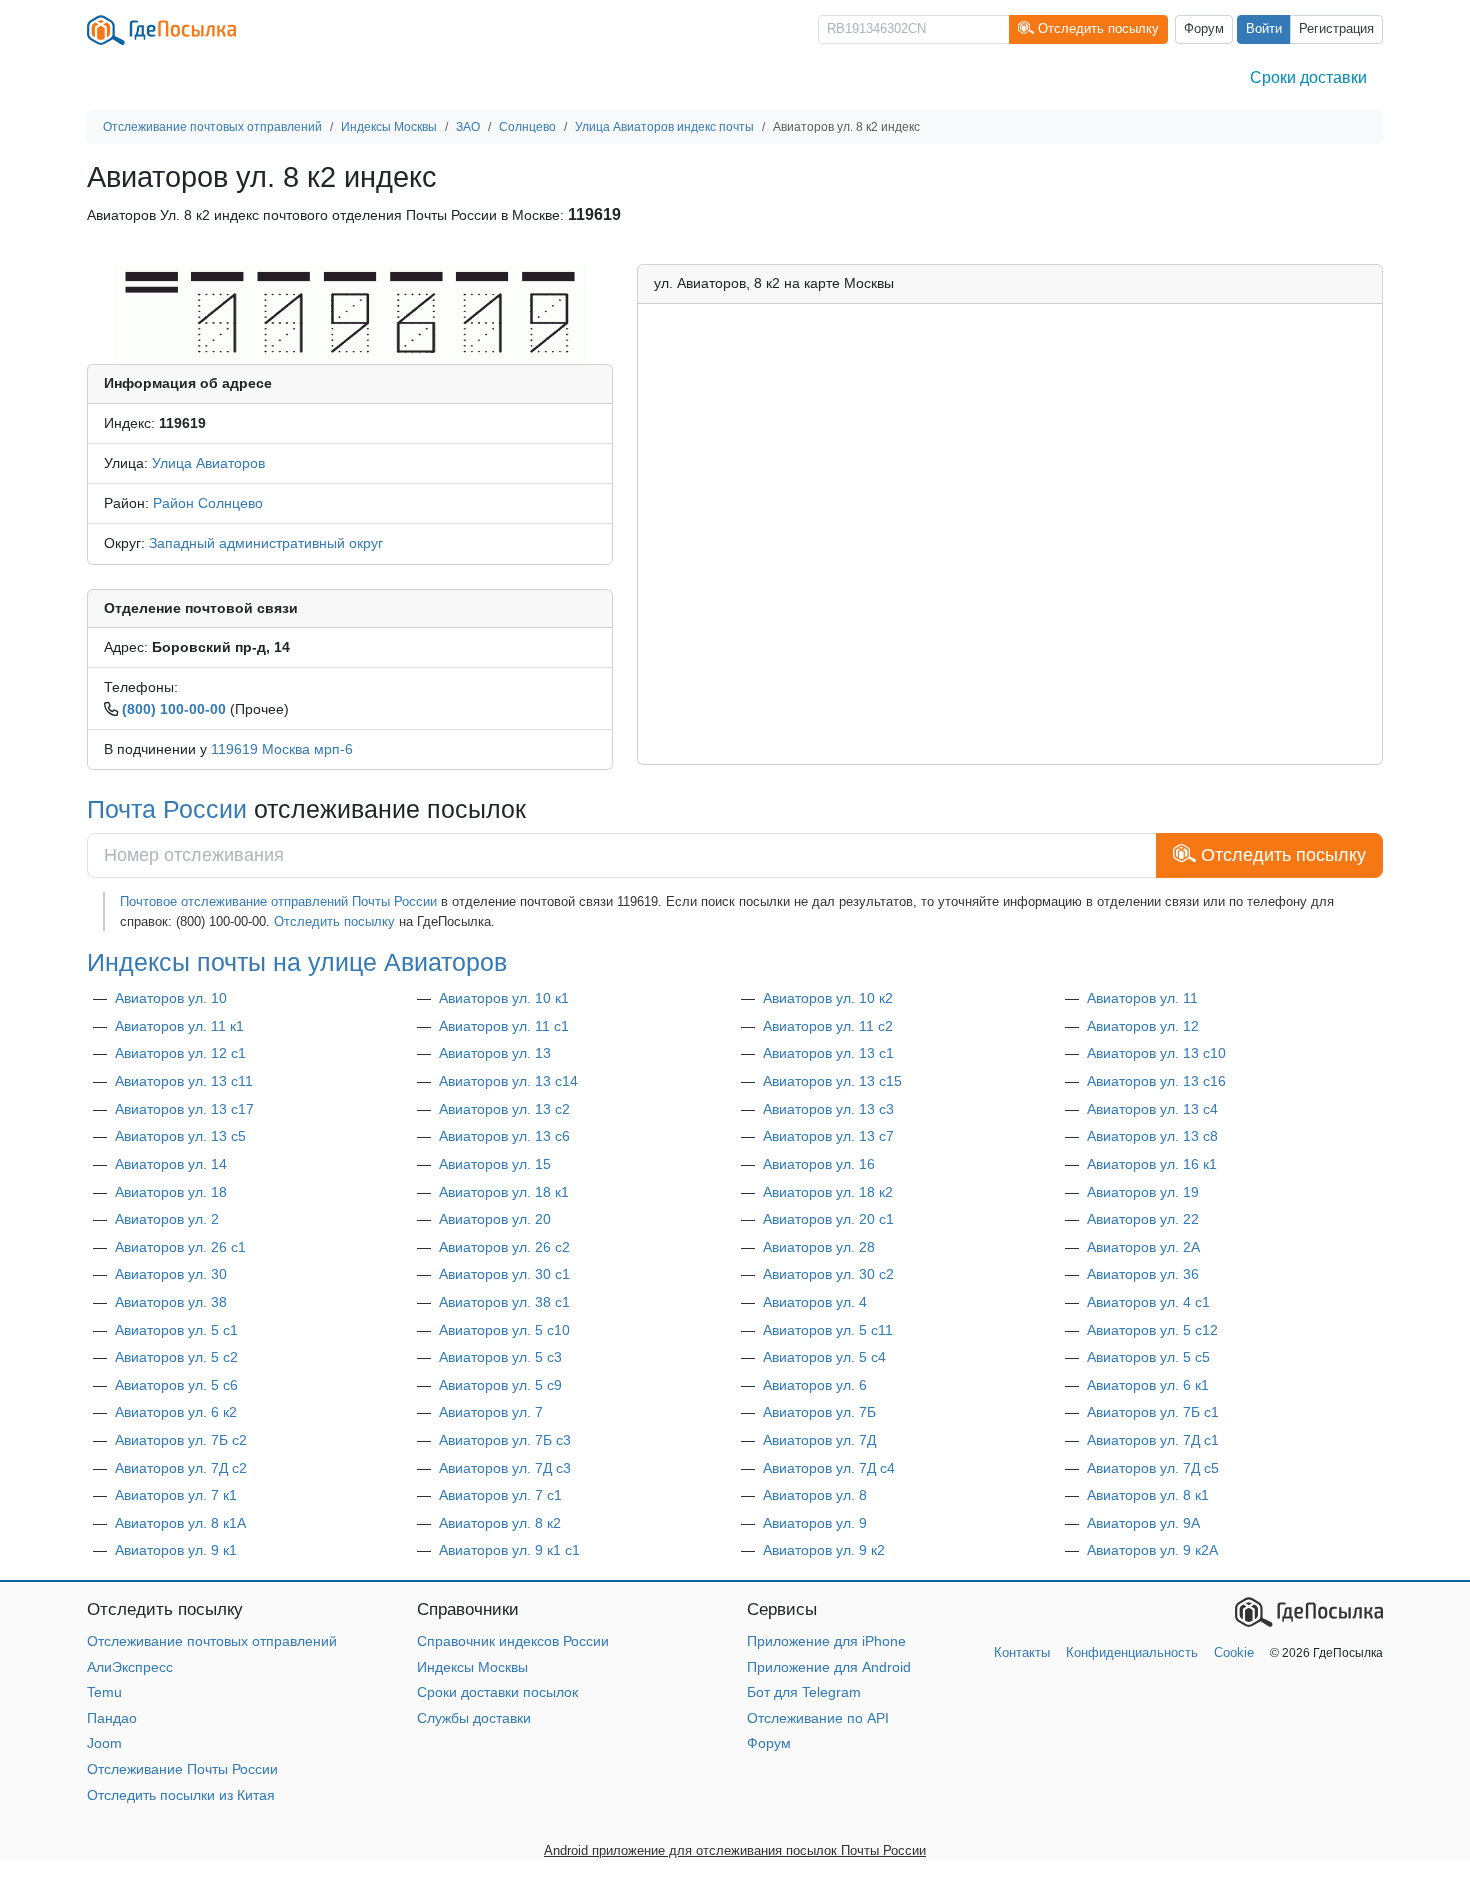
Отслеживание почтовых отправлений (212, 1641)
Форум (1204, 29)
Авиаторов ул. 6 (815, 1385)
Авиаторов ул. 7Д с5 (1153, 1468)
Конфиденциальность (1132, 1652)
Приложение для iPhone (826, 1641)
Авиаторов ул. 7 (491, 1412)
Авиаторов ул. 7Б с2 (181, 1440)
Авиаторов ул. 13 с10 (1156, 1053)
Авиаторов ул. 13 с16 (1156, 1081)
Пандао (112, 1718)
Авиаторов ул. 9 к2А (1152, 1550)
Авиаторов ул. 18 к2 (828, 1192)
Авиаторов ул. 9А (1143, 1523)
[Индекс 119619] (349, 313)
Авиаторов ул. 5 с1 (176, 1330)
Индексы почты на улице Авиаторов (297, 962)
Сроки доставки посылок (497, 1692)
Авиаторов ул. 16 (819, 1164)
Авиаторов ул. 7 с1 (500, 1495)
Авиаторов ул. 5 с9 (500, 1385)
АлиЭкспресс (130, 1667)
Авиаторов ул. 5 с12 (1152, 1330)
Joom (104, 1743)
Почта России (167, 809)
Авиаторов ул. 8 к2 (500, 1523)
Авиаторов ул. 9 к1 (176, 1550)
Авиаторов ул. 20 (495, 1219)
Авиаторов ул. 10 (171, 998)
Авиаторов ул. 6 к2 (176, 1412)
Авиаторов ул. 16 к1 (1152, 1164)
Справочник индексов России (513, 1641)
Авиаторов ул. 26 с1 (180, 1247)
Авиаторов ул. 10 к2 (828, 998)
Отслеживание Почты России (182, 1769)
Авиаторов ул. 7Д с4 (829, 1468)
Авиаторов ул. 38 (171, 1302)
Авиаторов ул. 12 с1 (180, 1053)
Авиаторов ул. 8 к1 (1148, 1495)
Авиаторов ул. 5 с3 (500, 1357)
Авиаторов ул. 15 (495, 1164)
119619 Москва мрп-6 (282, 749)
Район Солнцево (208, 503)
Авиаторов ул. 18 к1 (504, 1192)
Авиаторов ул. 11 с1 (504, 1026)
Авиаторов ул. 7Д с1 (1153, 1440)
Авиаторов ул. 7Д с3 (505, 1468)
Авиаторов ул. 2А (1143, 1247)
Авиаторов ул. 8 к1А (180, 1523)
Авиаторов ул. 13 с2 (504, 1109)
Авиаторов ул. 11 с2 (828, 1026)
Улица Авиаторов (208, 463)
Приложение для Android (829, 1667)
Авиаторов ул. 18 (171, 1192)
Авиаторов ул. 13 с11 (184, 1081)
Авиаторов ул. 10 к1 (504, 998)
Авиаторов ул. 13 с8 (1152, 1136)
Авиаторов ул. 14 (171, 1164)
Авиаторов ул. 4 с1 (1148, 1302)
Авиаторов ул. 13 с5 (180, 1136)
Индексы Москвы (472, 1667)
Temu (104, 1692)
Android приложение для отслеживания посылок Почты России (735, 1850)
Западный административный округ (266, 543)
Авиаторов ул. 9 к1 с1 (509, 1550)
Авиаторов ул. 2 (167, 1219)
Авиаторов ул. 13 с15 (832, 1081)
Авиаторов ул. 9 (815, 1523)
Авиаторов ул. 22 (1143, 1219)
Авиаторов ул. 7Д (819, 1440)
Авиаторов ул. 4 (815, 1302)
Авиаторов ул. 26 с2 (504, 1247)
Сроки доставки (1308, 77)
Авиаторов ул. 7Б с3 (505, 1440)
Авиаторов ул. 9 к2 (824, 1550)
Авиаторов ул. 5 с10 (504, 1330)
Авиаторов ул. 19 (1143, 1192)
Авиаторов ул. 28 (819, 1247)
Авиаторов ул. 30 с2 (828, 1274)
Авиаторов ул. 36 (1143, 1274)
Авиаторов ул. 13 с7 (828, 1136)
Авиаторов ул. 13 (495, 1053)
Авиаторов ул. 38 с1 (504, 1302)
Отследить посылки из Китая (181, 1795)
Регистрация (1336, 29)
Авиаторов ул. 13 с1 (828, 1053)
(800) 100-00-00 (174, 709)
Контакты (1022, 1652)
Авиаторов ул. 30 (171, 1274)
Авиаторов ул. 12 (1143, 1026)
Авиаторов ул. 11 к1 (179, 1026)
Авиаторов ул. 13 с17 (184, 1109)
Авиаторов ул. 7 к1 (176, 1495)
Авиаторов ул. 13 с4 (1152, 1109)
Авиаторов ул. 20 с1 (828, 1219)
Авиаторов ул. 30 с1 (504, 1274)
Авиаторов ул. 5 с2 (176, 1357)
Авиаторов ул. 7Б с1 (1153, 1412)
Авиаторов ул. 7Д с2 (181, 1468)
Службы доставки (474, 1718)
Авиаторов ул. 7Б (819, 1412)
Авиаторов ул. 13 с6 (504, 1136)
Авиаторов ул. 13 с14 (508, 1081)
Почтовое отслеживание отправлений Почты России (278, 901)
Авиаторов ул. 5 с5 (1148, 1357)
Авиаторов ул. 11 (1142, 998)
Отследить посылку (334, 921)
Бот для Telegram (804, 1692)
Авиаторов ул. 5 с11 (828, 1330)
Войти (1264, 29)
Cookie (1234, 1652)
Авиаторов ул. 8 (815, 1495)
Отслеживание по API (818, 1718)
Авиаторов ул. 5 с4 (824, 1357)
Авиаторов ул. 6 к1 (1148, 1385)
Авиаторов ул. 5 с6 (176, 1385)
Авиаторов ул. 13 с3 (828, 1109)
